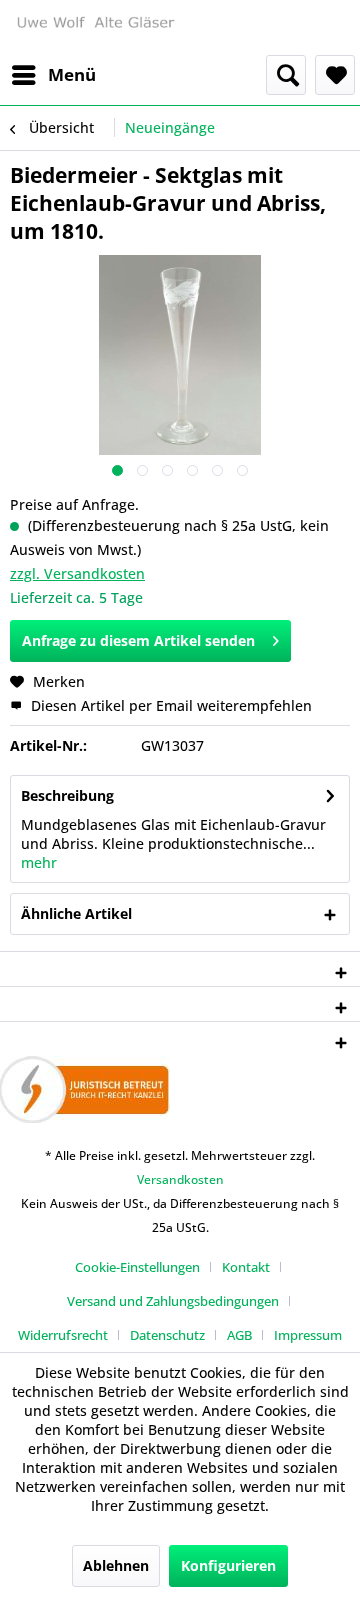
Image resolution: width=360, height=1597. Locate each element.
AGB (239, 1335)
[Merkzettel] (335, 75)
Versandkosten (180, 1179)
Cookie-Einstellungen (137, 1267)
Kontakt (246, 1267)
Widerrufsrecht (63, 1335)
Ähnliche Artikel (76, 913)
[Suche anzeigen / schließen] (286, 75)
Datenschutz (167, 1335)
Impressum (308, 1335)
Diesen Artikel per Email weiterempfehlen (169, 705)
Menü (72, 74)
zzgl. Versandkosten (77, 573)
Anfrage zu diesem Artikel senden (138, 640)
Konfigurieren (228, 1565)
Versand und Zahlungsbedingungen (173, 1301)
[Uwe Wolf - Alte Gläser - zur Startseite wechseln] (95, 27)
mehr (39, 862)
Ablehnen (116, 1565)
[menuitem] (53, 75)
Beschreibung (67, 795)
